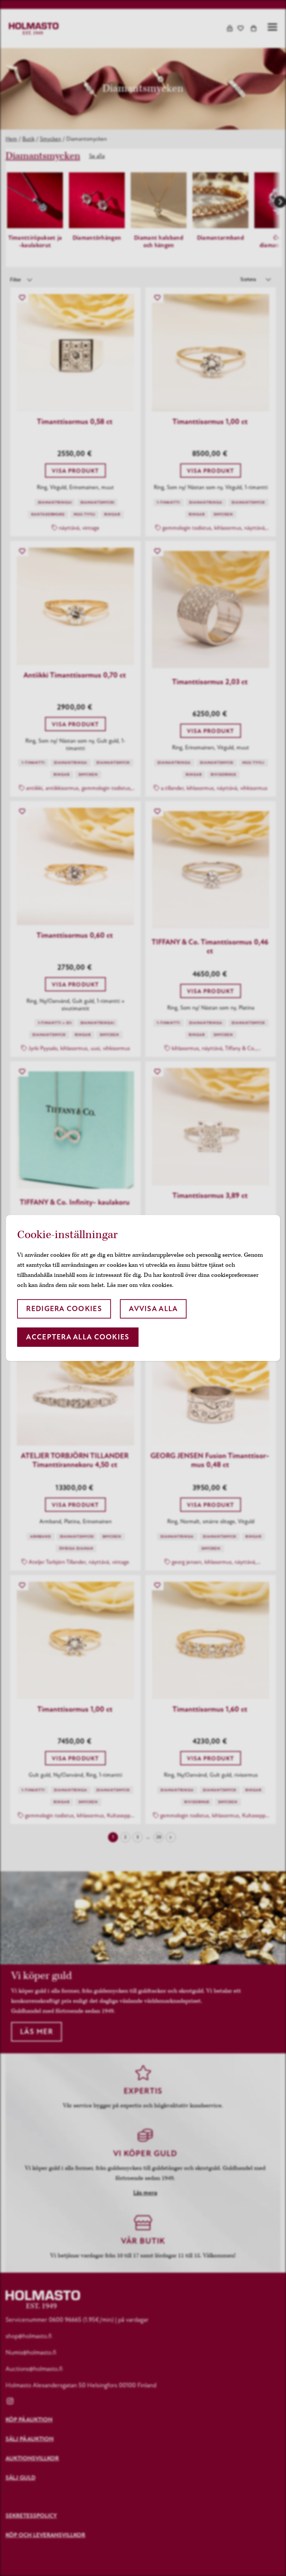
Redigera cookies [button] (64, 1309)
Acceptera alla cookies (78, 1337)
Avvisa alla (153, 1309)
